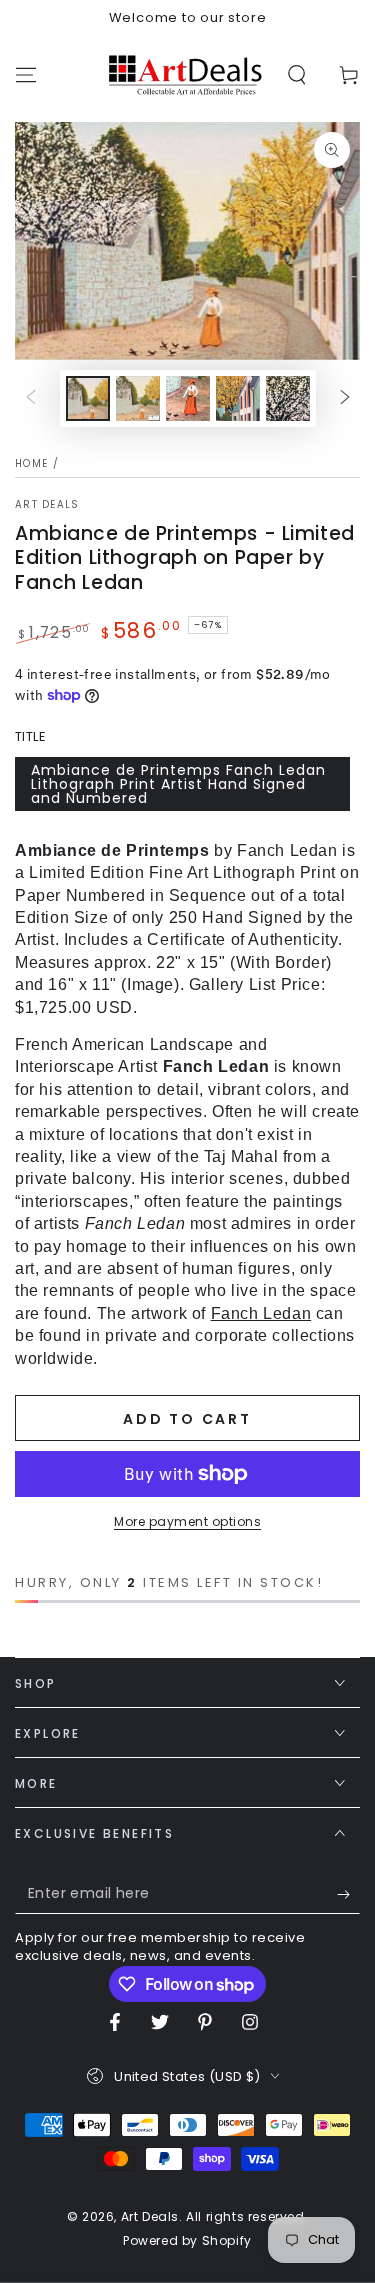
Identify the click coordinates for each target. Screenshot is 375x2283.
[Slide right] (345, 398)
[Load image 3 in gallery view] (188, 398)
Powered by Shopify (187, 2241)
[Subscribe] (348, 1894)
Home (31, 463)
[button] (297, 75)
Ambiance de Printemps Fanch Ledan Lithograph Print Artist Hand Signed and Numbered (178, 784)
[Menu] (26, 75)
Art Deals (47, 505)
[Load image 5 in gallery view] (288, 398)
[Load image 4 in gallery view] (238, 398)
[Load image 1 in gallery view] (88, 398)
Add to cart (187, 1419)
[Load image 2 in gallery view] (138, 398)
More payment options (187, 1521)
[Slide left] (31, 398)
